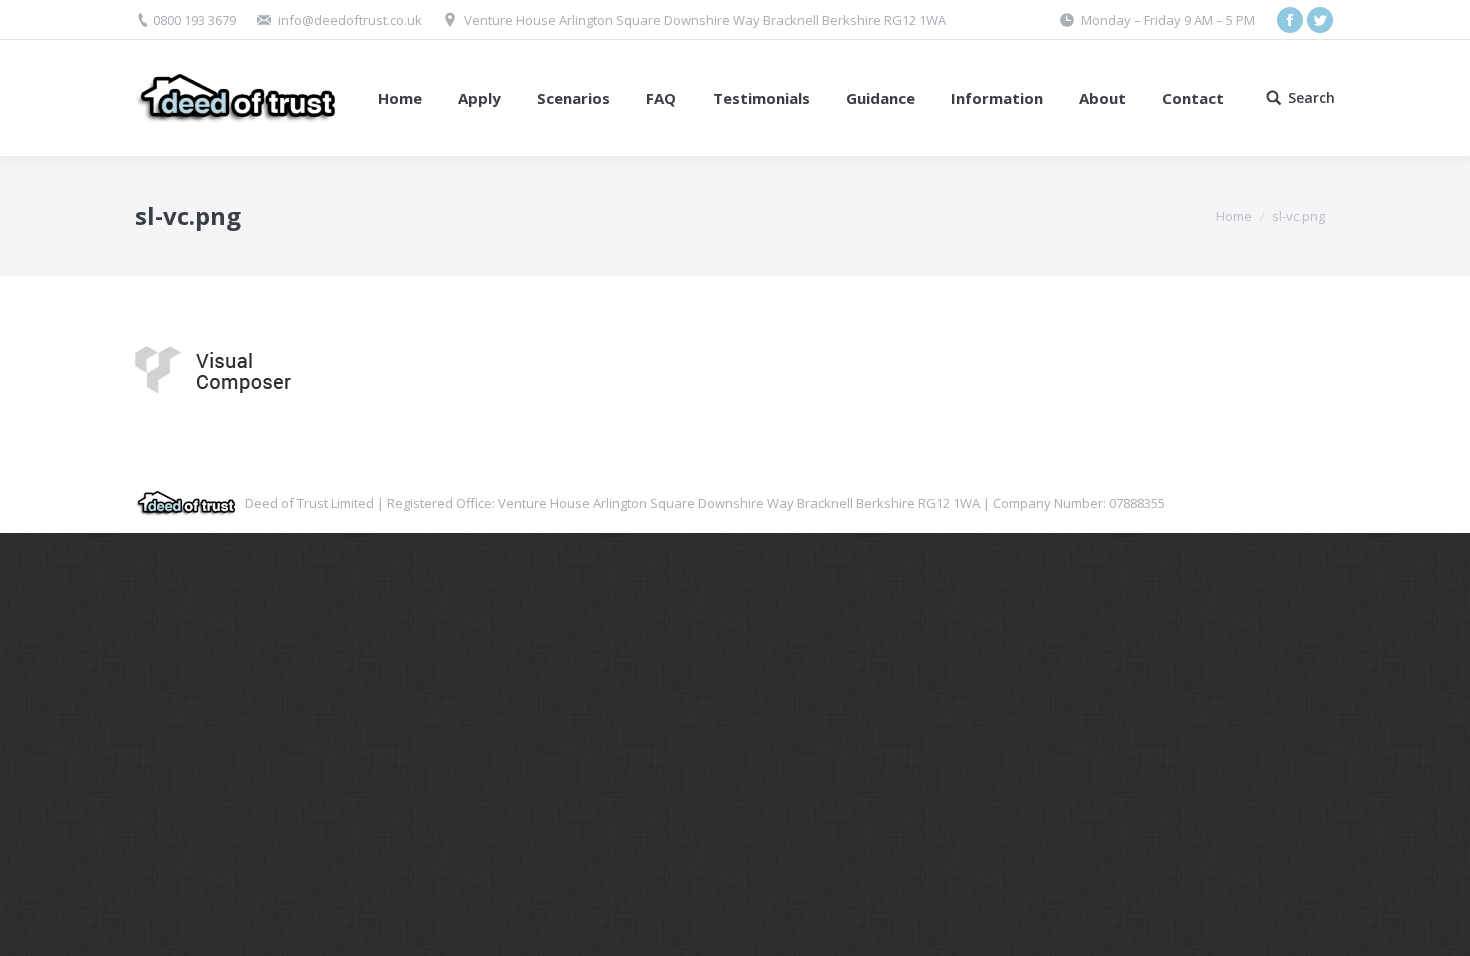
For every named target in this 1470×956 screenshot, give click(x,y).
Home (1234, 216)
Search (1311, 98)
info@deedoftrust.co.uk (350, 20)
